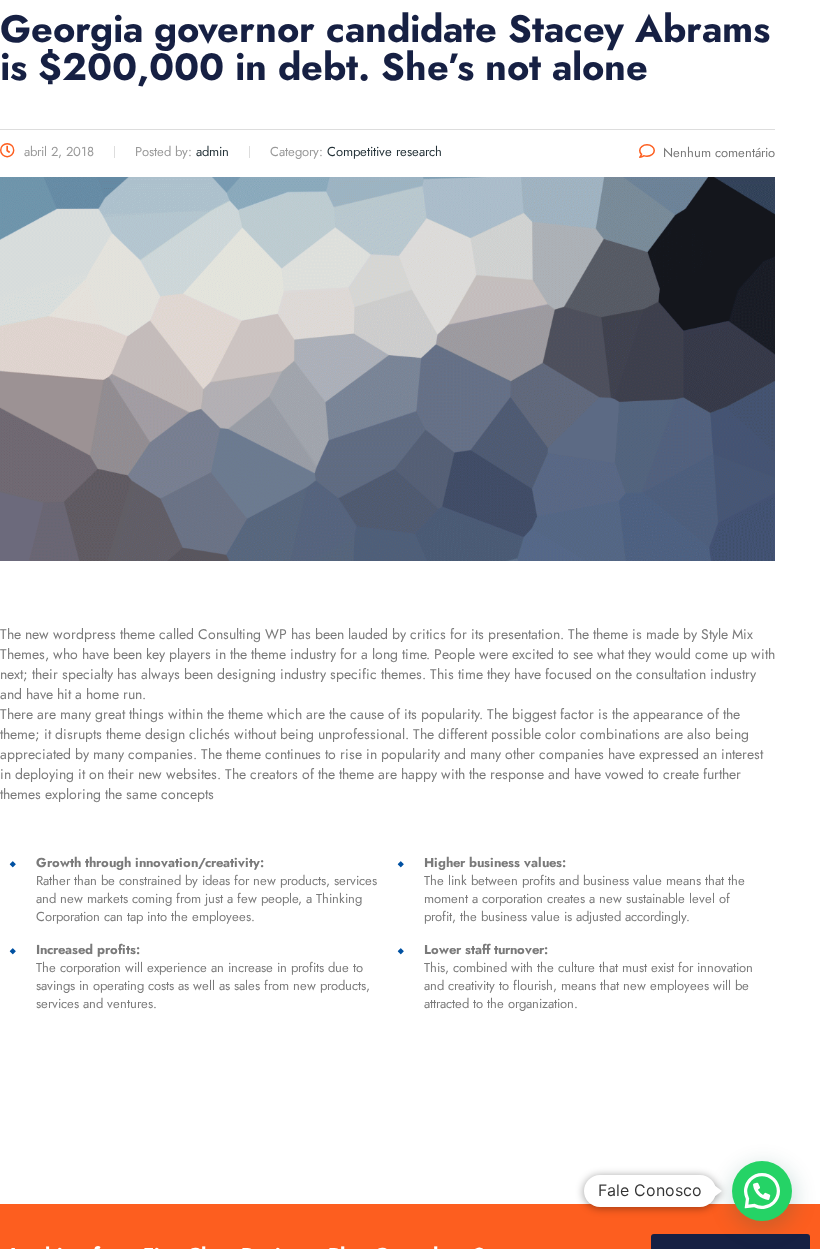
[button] (762, 1191)
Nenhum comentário (719, 152)
